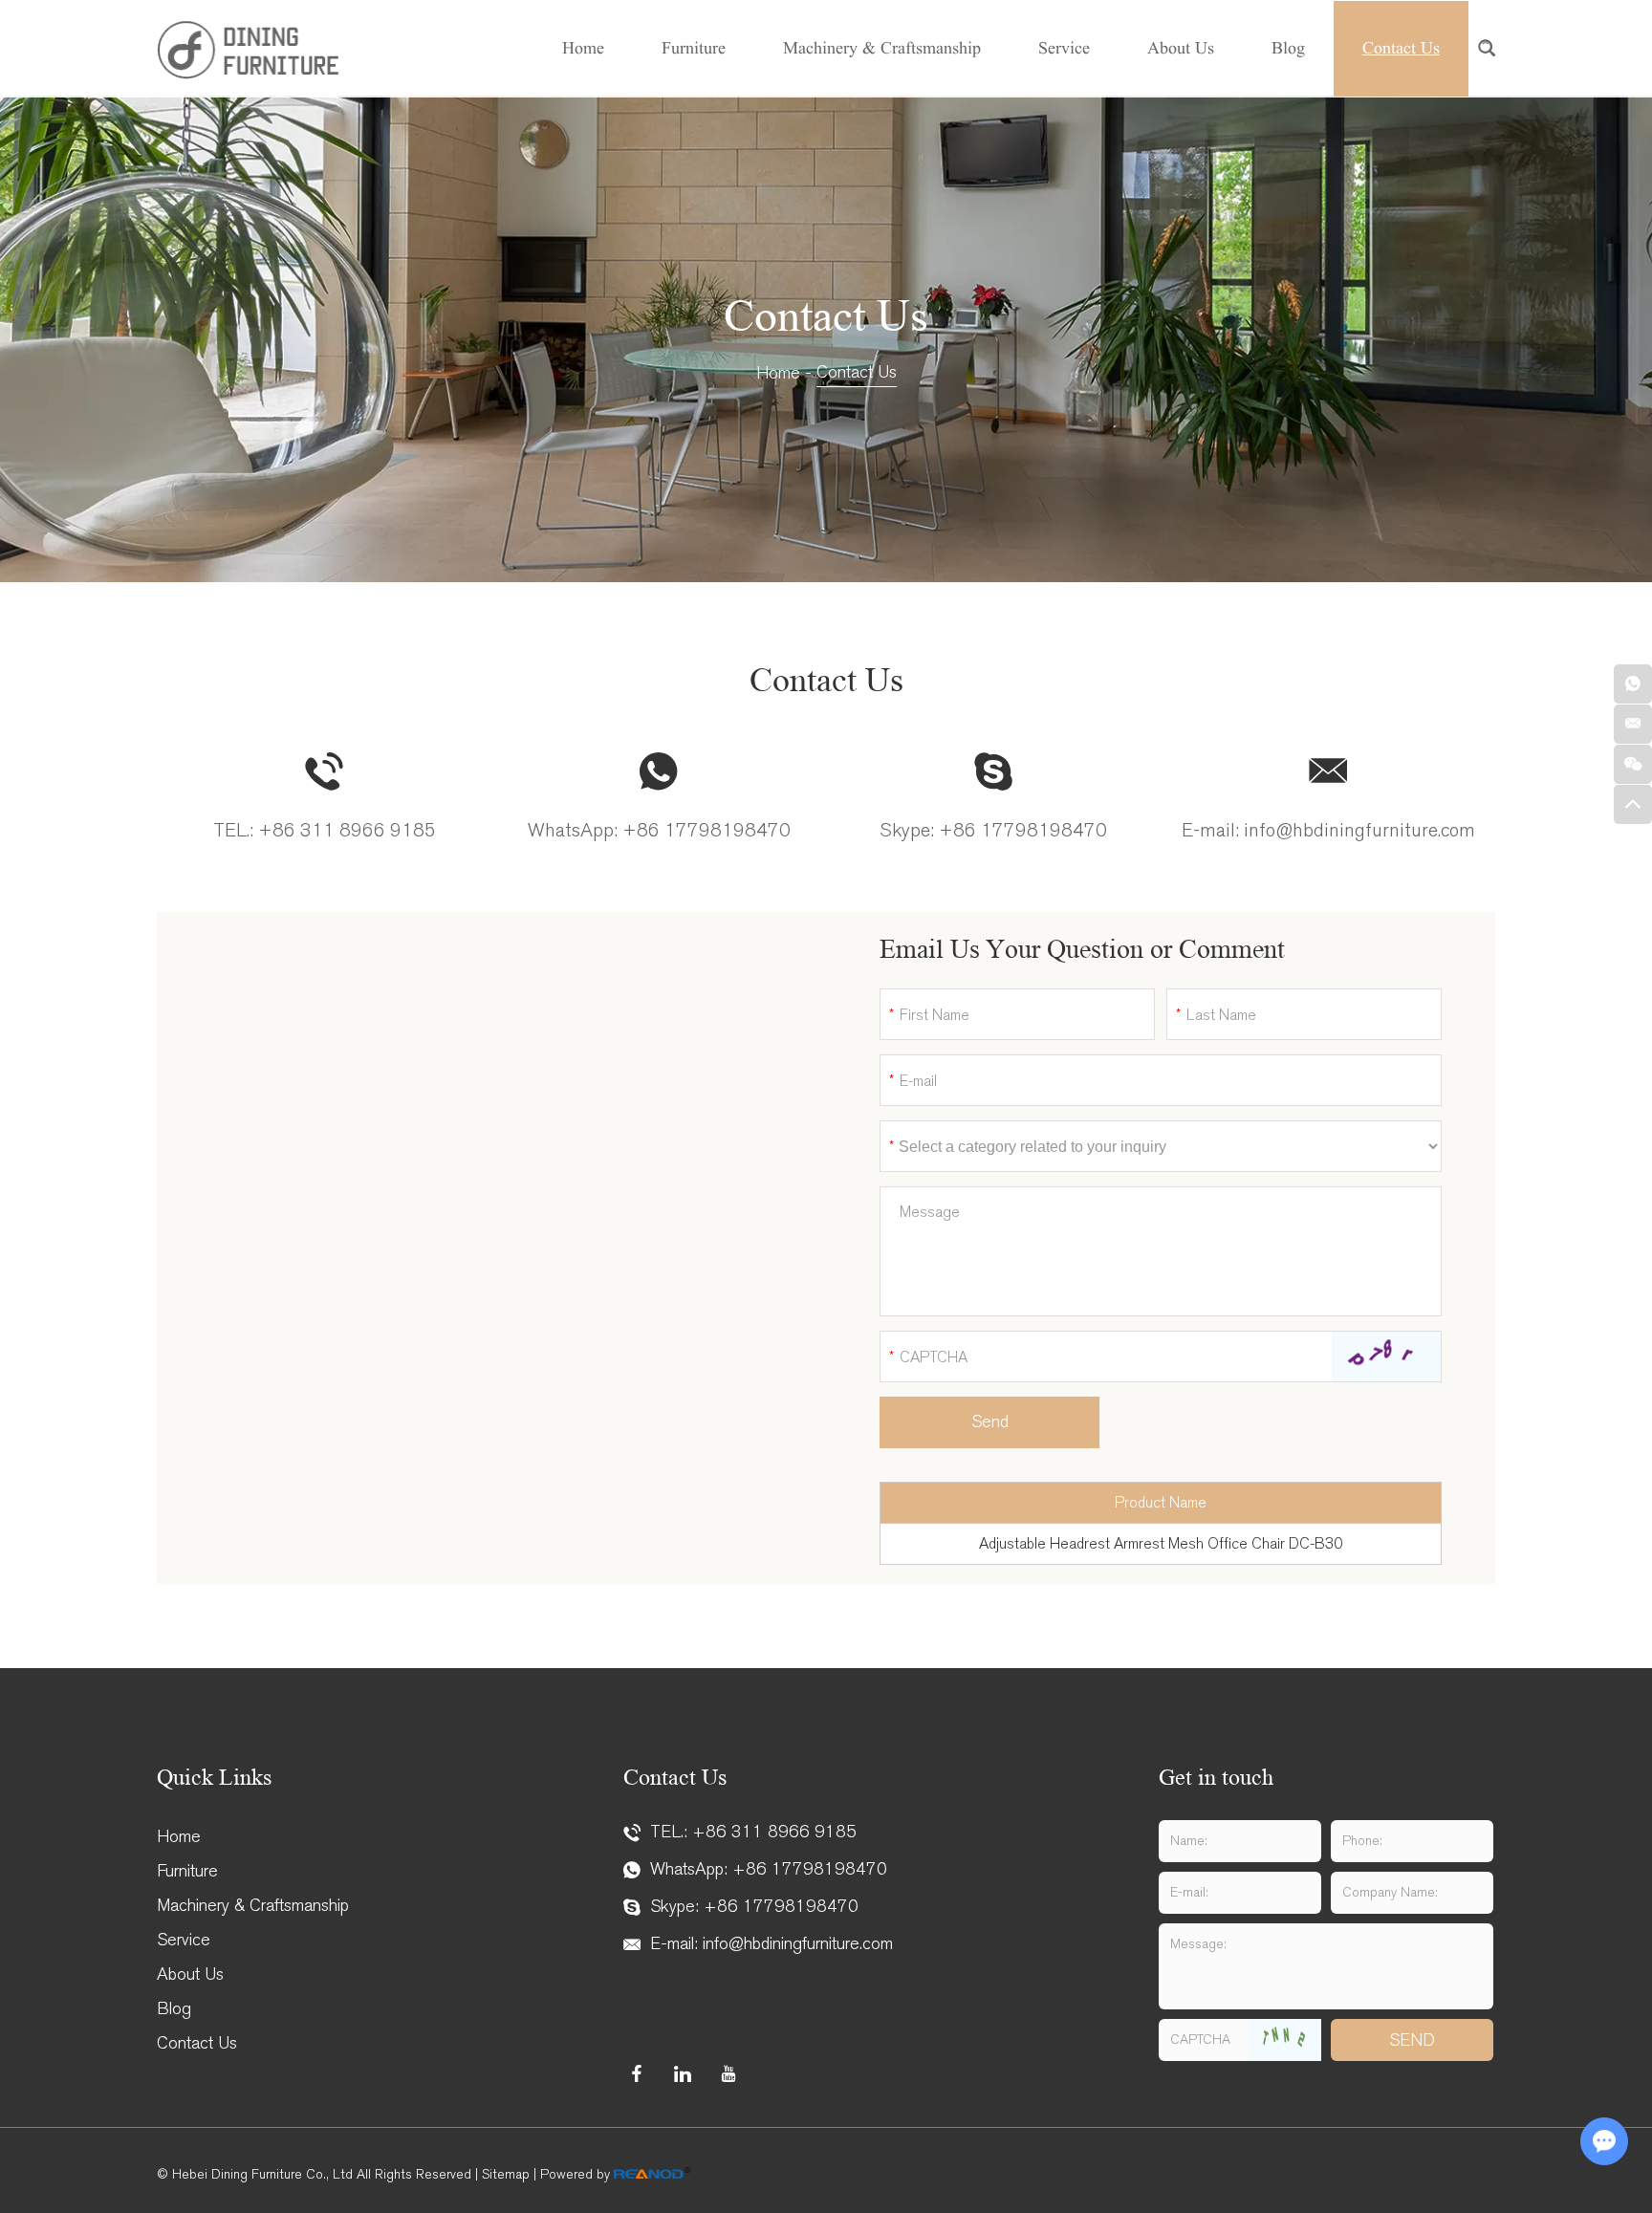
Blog (1288, 48)
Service (1064, 48)
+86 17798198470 (706, 830)
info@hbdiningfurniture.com (1359, 830)
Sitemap (506, 2174)
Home (583, 48)
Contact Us (1401, 48)
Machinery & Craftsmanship (882, 48)
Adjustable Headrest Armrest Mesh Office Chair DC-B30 (1161, 1543)
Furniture (694, 48)
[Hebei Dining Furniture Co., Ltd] (248, 49)
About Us (1181, 48)
